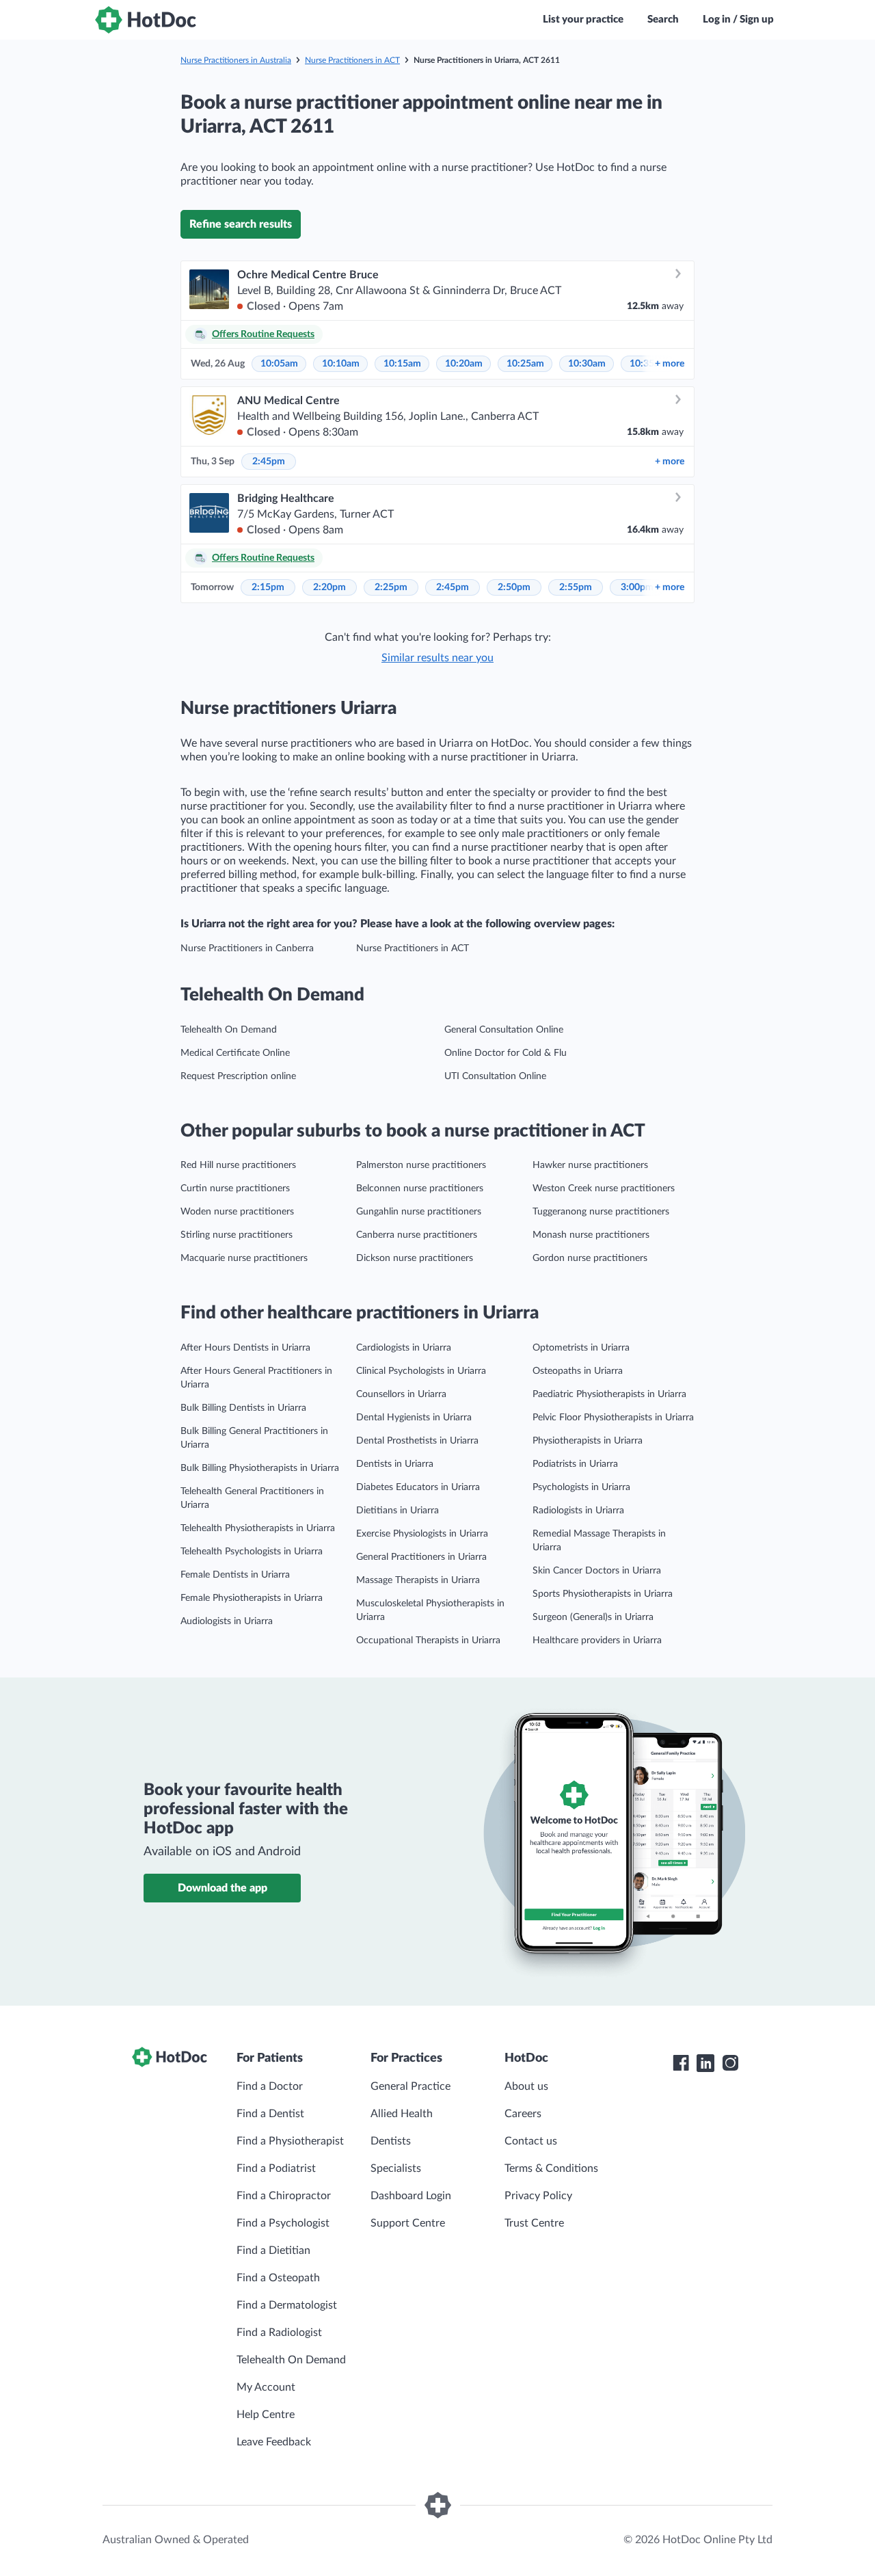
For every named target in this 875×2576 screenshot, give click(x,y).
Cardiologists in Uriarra (404, 1348)
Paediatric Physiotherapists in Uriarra (609, 1394)
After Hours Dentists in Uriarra (245, 1348)
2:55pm (576, 587)
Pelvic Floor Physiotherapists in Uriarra (613, 1418)
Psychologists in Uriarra (581, 1487)
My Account (266, 2387)
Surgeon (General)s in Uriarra (593, 1617)
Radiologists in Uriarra (578, 1511)
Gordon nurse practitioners (590, 1258)
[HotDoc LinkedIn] (705, 2063)
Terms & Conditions (551, 2168)
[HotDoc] (146, 20)
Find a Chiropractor (284, 2196)
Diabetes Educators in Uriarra (418, 1487)
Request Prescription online (238, 1076)
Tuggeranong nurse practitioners (601, 1212)
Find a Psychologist (283, 2223)
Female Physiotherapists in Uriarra (252, 1598)
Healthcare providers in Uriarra (597, 1641)
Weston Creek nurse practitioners (604, 1189)
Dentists (391, 2141)
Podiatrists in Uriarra (575, 1464)
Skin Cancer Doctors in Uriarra (597, 1571)
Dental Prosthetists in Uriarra (417, 1441)
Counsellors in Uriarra (401, 1394)
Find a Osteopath (278, 2278)
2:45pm (269, 462)
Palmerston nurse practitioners (421, 1165)
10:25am (525, 364)
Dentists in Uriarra (395, 1464)
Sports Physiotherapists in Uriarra (603, 1594)
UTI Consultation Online (495, 1076)
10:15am (402, 364)
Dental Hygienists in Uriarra (414, 1418)
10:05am (279, 364)
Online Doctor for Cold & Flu (506, 1053)
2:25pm (391, 587)
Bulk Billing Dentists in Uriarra (243, 1408)
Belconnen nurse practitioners (420, 1189)
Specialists (396, 2168)
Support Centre (408, 2223)
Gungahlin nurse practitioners (419, 1212)
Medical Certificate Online (235, 1053)
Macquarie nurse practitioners (244, 1258)
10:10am (341, 364)
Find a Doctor (270, 2086)
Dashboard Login (411, 2196)
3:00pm (637, 587)
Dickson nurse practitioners (415, 1258)
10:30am (587, 364)
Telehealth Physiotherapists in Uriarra (258, 1528)
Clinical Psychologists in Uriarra (421, 1371)
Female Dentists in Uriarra (235, 1575)
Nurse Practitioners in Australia (236, 60)
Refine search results (241, 224)
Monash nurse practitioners (591, 1235)
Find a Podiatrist (276, 2168)
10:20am (464, 364)
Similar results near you (437, 658)
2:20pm (329, 587)
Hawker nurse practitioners (590, 1165)
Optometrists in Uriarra (581, 1348)
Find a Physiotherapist (290, 2141)
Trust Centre (534, 2223)
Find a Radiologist (279, 2333)
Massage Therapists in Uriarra (418, 1580)
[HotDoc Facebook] (681, 2063)
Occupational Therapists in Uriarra (428, 1641)
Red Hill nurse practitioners (238, 1165)
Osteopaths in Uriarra (578, 1371)
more (670, 364)
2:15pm (268, 587)
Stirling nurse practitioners (237, 1235)
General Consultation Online (504, 1030)
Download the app (223, 1888)
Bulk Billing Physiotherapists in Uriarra (260, 1468)
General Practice (410, 2086)
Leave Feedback (274, 2442)
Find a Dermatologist (287, 2305)
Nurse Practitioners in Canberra (247, 948)
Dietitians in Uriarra (398, 1511)
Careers (523, 2114)
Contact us (531, 2141)
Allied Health (402, 2114)
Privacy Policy (538, 2196)
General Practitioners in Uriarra (421, 1557)
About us (526, 2086)
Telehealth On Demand (229, 1030)
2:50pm (514, 587)
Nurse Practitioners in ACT (352, 60)
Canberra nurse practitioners (417, 1235)
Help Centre (266, 2415)
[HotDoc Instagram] (730, 2063)
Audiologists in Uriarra (227, 1621)
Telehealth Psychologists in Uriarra (252, 1552)
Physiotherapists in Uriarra (588, 1441)
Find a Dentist (270, 2114)
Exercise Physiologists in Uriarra (422, 1534)
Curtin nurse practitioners (235, 1189)
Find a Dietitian (273, 2250)
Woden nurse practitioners (237, 1212)
